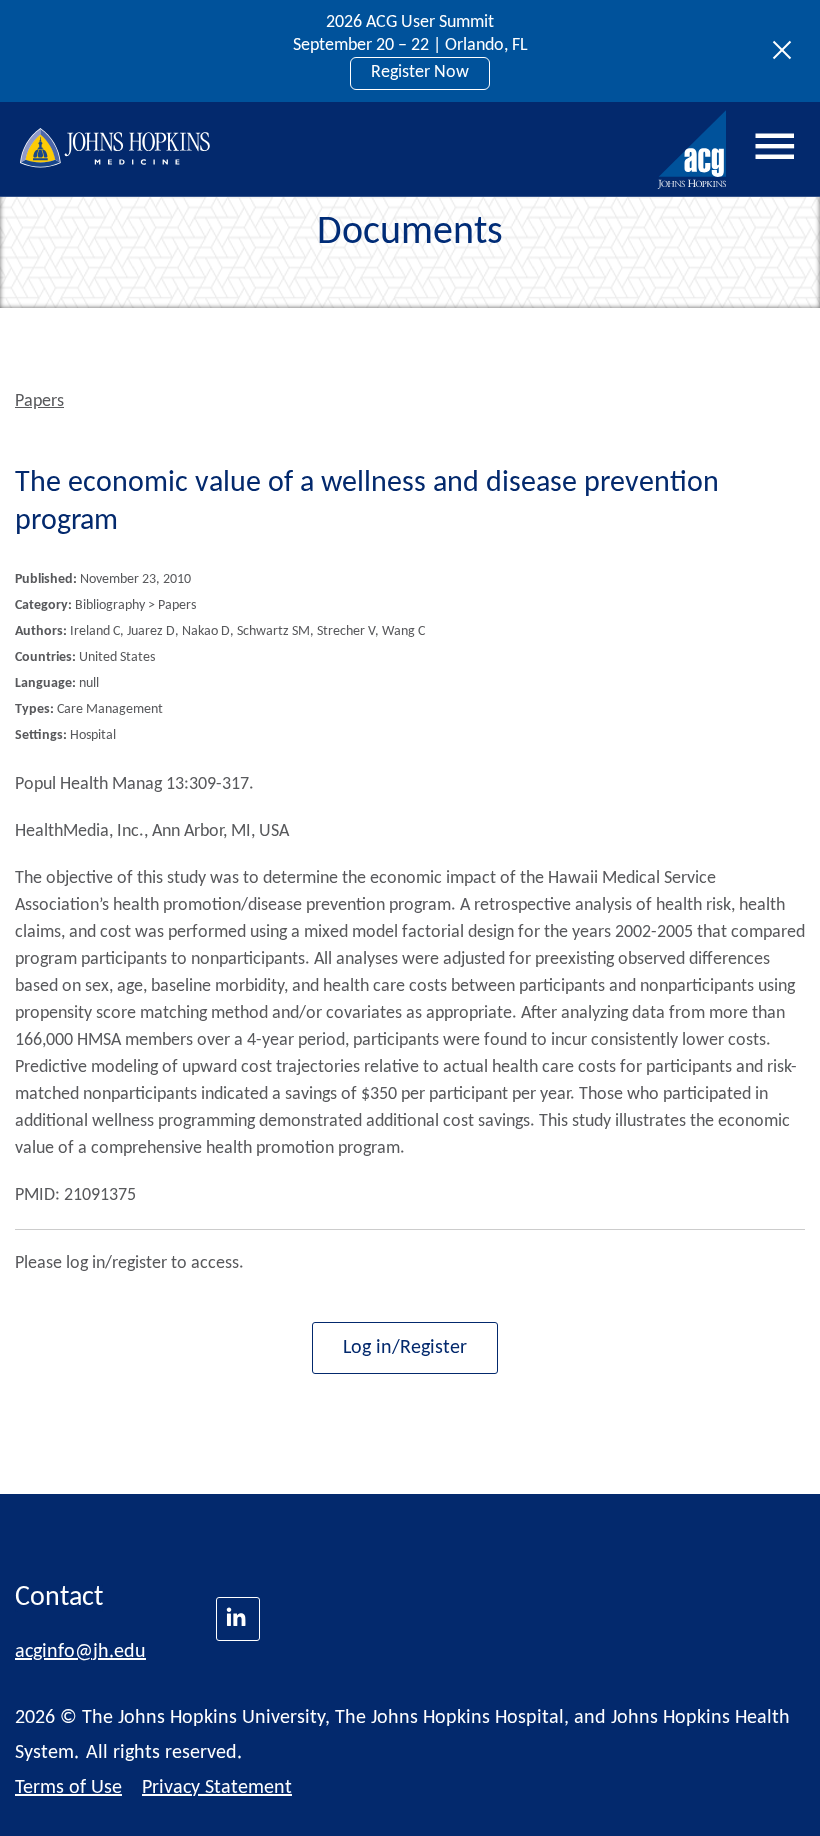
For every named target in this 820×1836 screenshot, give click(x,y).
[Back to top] (771, 1795)
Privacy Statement (217, 1788)
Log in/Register (405, 1348)
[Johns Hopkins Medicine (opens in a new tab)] (238, 1619)
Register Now (420, 72)
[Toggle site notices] (787, 51)
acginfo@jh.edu (80, 1652)
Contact (59, 1598)
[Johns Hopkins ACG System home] (693, 150)
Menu (775, 147)
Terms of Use (68, 1788)
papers (39, 401)
